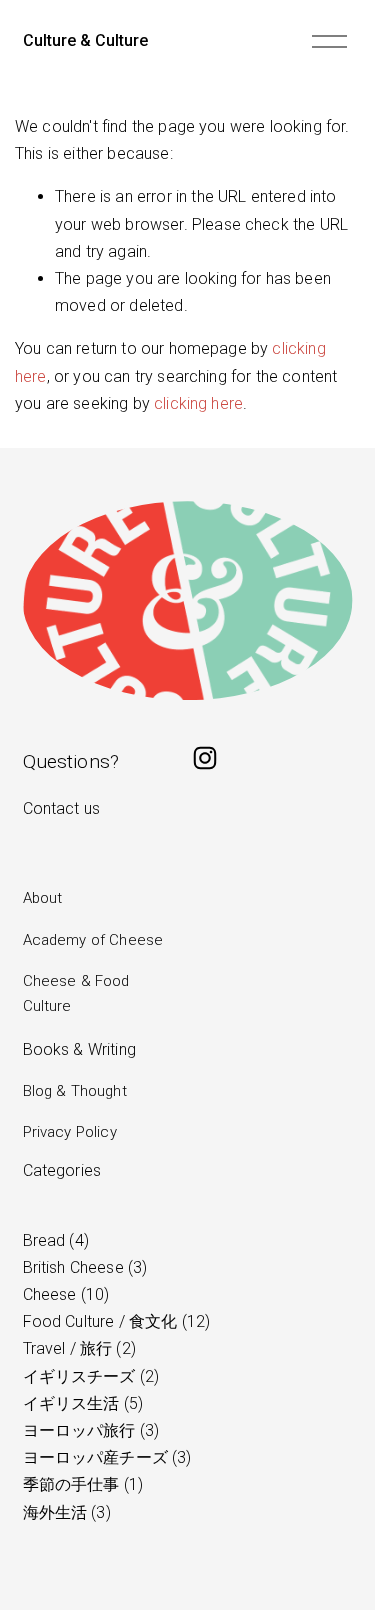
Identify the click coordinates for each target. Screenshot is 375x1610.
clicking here (198, 403)
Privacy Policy (70, 1132)
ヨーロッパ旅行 (89, 1430)
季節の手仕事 (80, 1484)
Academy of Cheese (93, 940)
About (43, 898)
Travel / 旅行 (77, 1348)
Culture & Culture (85, 40)
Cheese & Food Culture (76, 993)
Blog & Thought (75, 1091)
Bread (53, 1240)
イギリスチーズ (89, 1376)
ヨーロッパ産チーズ (105, 1457)
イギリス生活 (80, 1403)
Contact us (62, 808)
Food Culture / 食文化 (114, 1321)
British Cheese (83, 1267)
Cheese (64, 1294)
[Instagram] (205, 758)
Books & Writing (79, 1049)
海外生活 (64, 1512)
